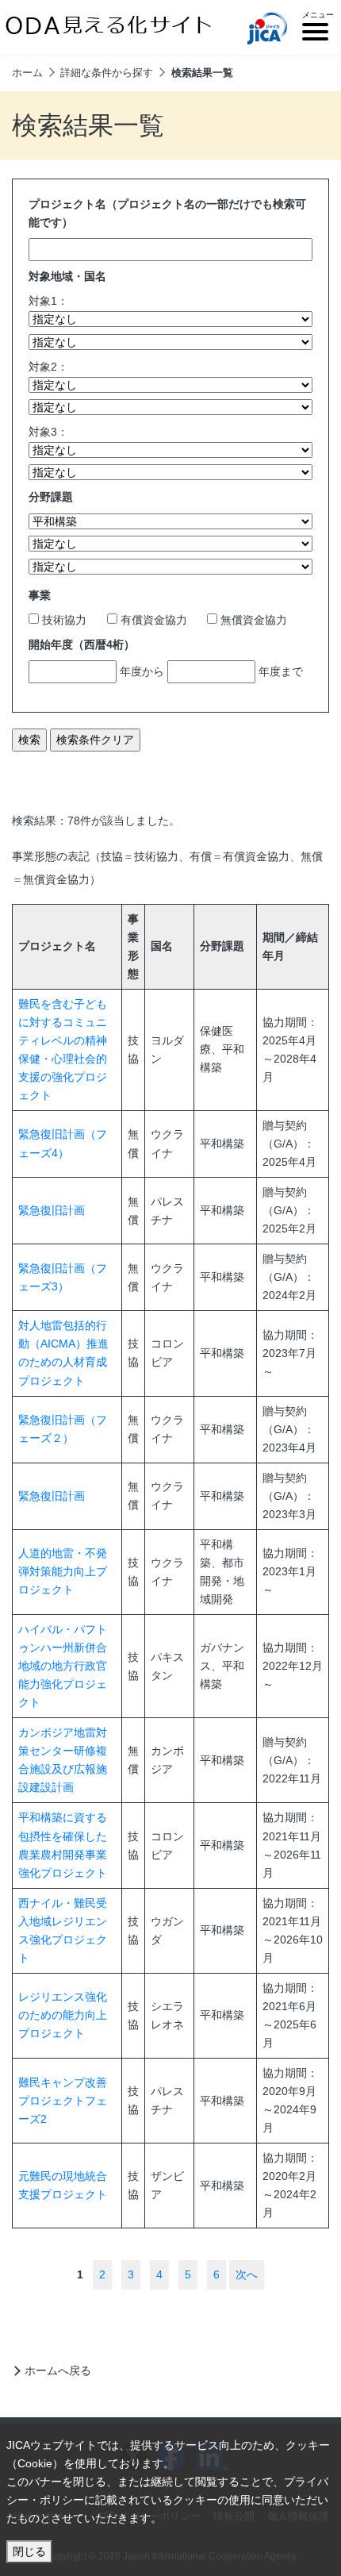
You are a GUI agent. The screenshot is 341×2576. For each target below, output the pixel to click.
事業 (40, 595)
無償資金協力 (252, 620)
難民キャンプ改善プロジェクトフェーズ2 (63, 2101)
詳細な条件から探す (107, 73)
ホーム (27, 73)
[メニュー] (315, 34)
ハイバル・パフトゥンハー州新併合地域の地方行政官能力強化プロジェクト (63, 1666)
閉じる (29, 2551)
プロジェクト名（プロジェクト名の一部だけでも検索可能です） (167, 213)
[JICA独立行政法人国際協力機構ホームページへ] (267, 28)
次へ (247, 2274)
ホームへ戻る (58, 2370)
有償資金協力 (152, 620)
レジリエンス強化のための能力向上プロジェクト (63, 2015)
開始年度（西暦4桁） (82, 644)
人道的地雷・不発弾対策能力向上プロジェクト (63, 1571)
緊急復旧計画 (52, 1210)
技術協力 (63, 620)
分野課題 (51, 497)
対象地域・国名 (67, 276)
